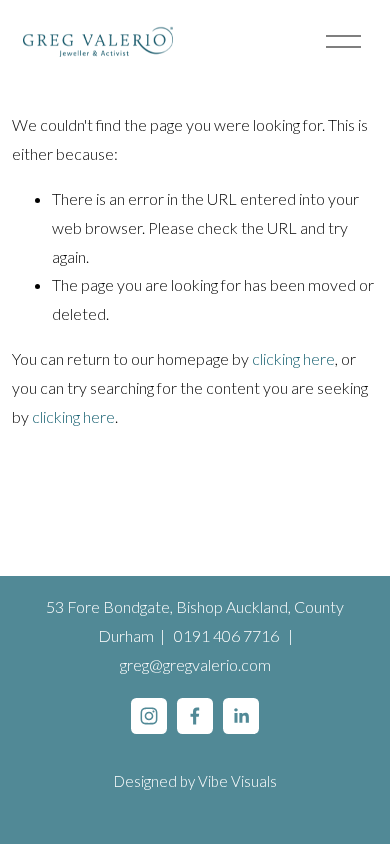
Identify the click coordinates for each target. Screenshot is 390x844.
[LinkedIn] (241, 716)
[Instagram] (149, 716)
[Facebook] (195, 716)
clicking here (293, 358)
